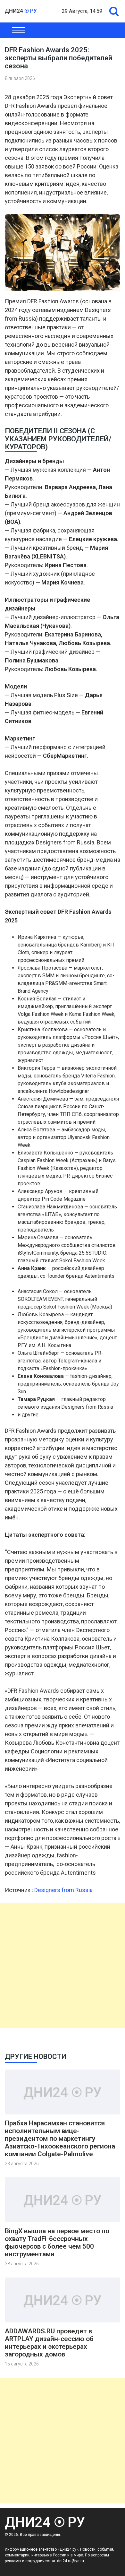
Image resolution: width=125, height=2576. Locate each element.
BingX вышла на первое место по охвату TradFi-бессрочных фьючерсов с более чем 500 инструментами (57, 2243)
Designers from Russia (63, 1890)
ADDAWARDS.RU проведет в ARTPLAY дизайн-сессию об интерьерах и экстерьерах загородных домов (49, 2343)
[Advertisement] (63, 1966)
